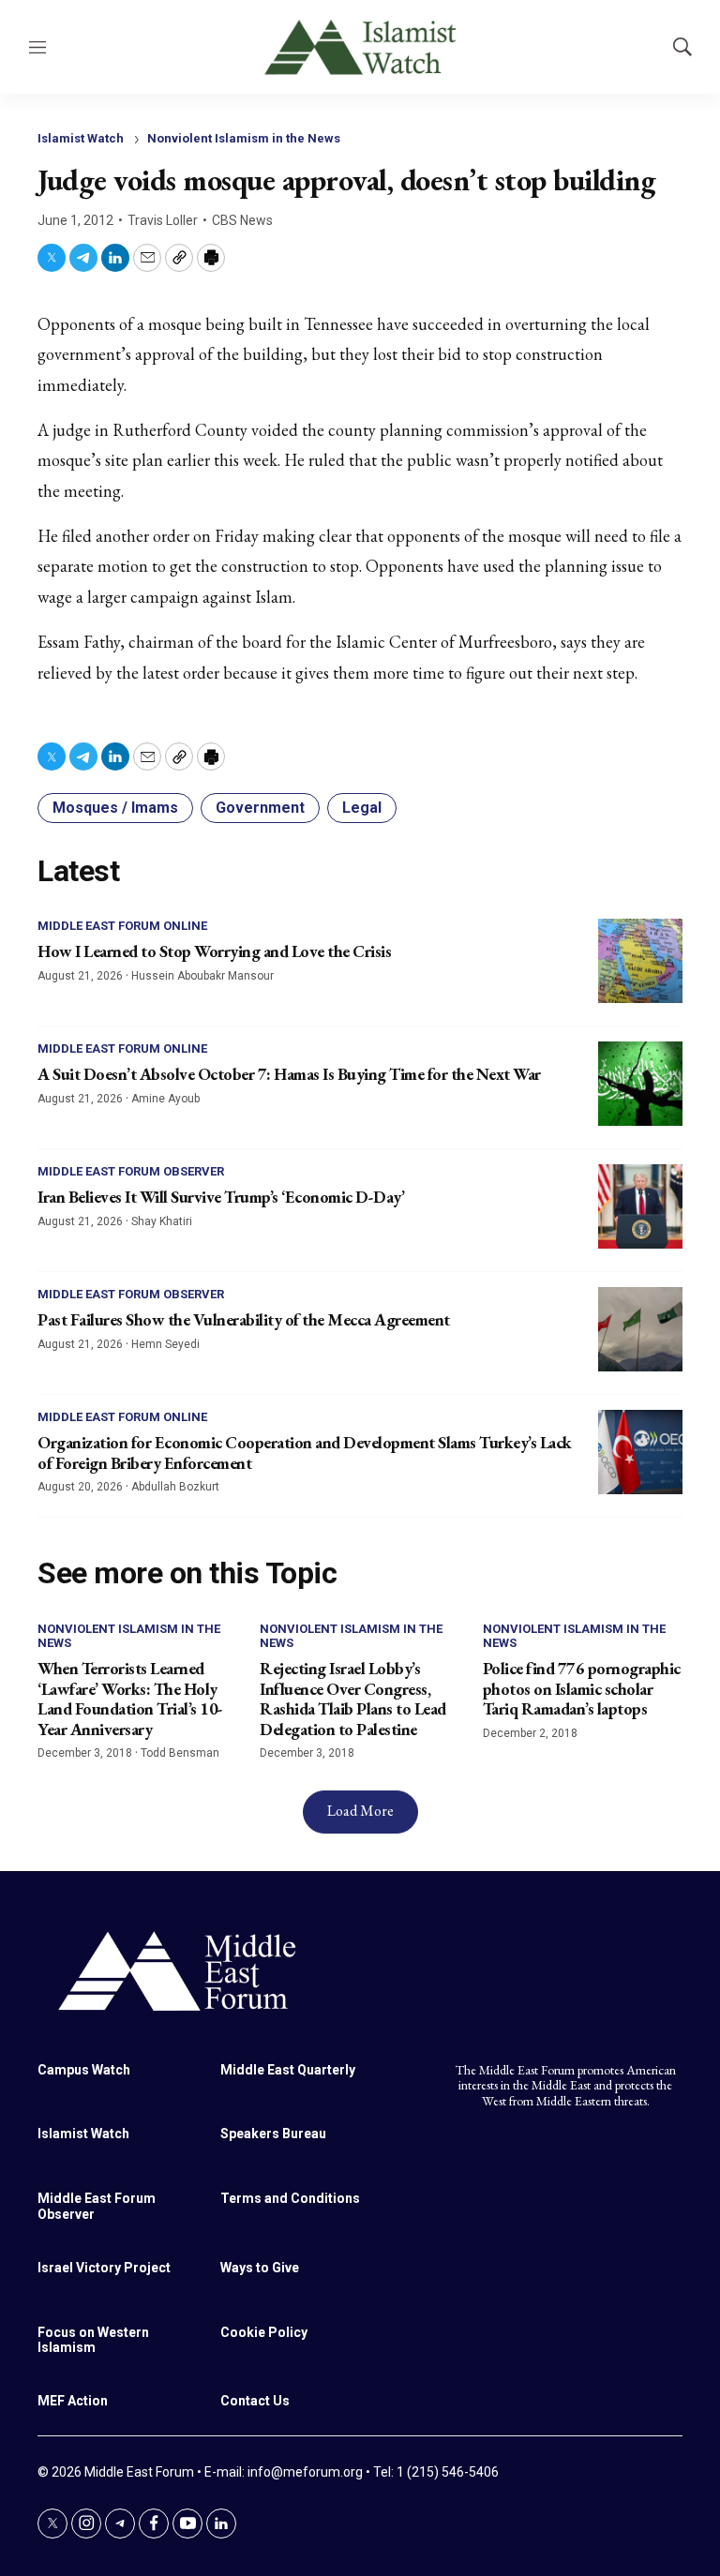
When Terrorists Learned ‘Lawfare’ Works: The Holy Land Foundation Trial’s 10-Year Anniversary (130, 1699)
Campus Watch (84, 2070)
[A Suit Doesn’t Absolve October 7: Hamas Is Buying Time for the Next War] (640, 1084)
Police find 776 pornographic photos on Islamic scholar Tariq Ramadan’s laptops (582, 1688)
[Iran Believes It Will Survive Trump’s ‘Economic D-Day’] (640, 1206)
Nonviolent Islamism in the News (244, 138)
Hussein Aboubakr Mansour (202, 976)
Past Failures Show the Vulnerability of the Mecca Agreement (244, 1319)
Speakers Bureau (273, 2134)
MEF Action (73, 2401)
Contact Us (255, 2401)
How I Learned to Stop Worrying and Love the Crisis (214, 951)
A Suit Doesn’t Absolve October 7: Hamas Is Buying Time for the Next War (289, 1074)
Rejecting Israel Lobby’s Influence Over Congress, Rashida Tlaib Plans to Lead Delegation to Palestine (353, 1699)
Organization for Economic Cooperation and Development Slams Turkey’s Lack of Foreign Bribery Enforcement (305, 1453)
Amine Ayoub (165, 1099)
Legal (362, 808)
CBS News (242, 220)
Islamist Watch (81, 138)
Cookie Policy (264, 2332)
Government (260, 808)
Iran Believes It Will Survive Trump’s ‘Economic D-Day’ (221, 1197)
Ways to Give (260, 2268)
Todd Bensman (180, 1753)
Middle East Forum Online (122, 926)
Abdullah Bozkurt (175, 1487)
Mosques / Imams (115, 808)
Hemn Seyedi (165, 1344)
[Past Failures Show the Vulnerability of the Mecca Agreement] (640, 1329)
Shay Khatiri (162, 1221)
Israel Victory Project (104, 2268)
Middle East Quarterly (288, 2070)
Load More (360, 1811)
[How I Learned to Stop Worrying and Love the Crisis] (640, 961)
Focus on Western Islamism (93, 2340)
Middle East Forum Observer (131, 1171)
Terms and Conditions (290, 2198)
